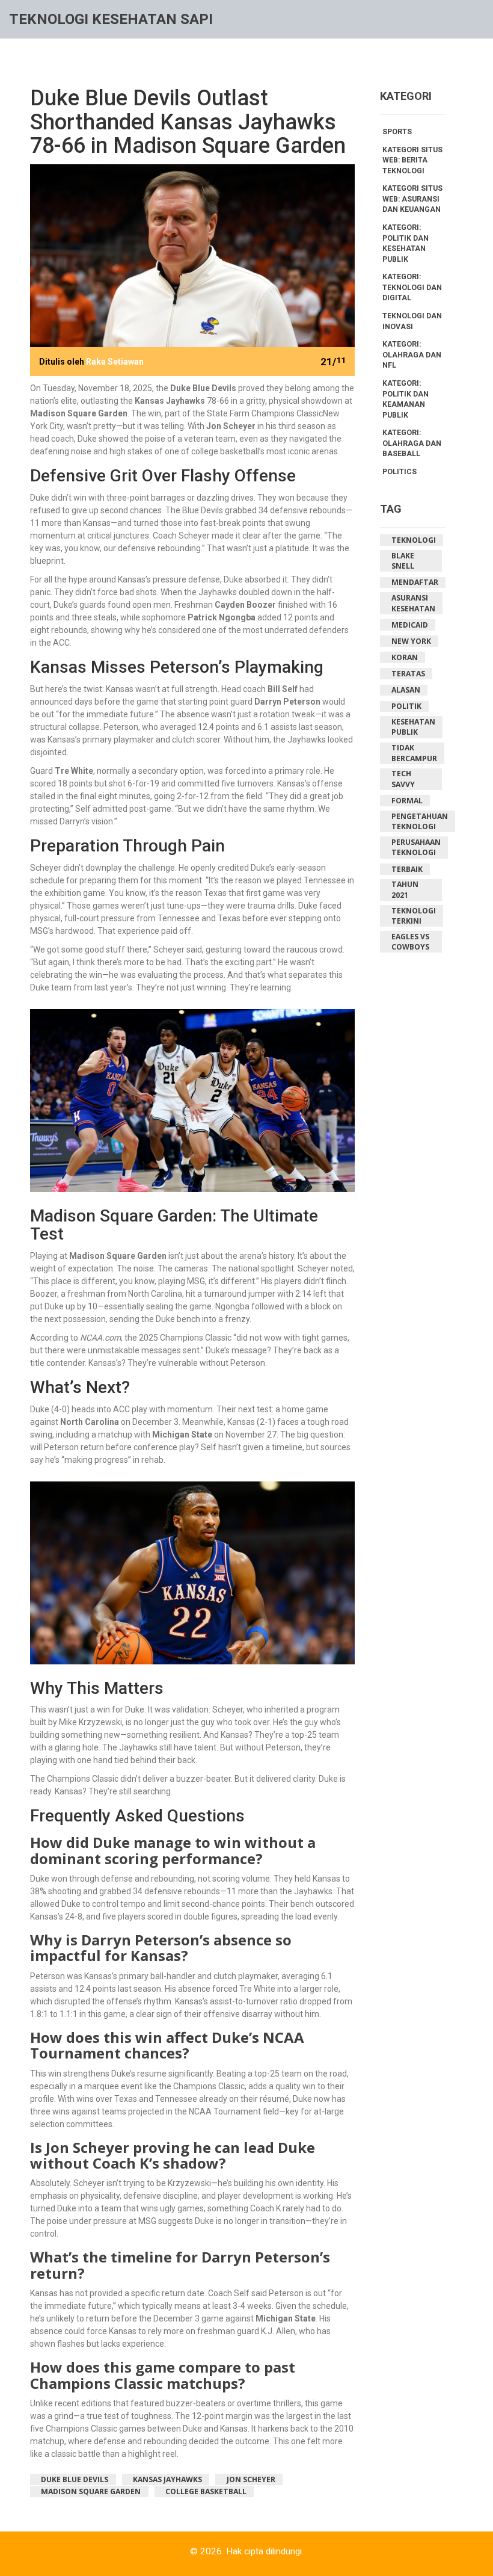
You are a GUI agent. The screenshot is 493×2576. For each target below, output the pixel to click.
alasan (406, 690)
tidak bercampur (414, 753)
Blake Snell (403, 561)
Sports (397, 132)
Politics (400, 472)
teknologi (414, 540)
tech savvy (403, 779)
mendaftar (415, 582)
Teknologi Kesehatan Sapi (111, 19)
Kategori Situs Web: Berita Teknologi (412, 160)
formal (407, 801)
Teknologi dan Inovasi (412, 321)
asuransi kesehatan (413, 603)
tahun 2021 (405, 890)
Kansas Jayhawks (167, 2479)
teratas (408, 674)
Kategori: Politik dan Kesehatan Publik (406, 243)
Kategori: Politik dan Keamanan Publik (406, 399)
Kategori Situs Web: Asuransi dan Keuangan (412, 199)
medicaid (410, 625)
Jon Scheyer (251, 2479)
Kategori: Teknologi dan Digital (412, 287)
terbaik (407, 869)
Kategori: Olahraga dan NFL (412, 355)
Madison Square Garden (91, 2491)
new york (411, 641)
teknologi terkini (414, 916)
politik (406, 706)
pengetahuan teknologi (420, 822)
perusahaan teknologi (416, 848)
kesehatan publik (413, 727)
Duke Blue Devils (75, 2479)
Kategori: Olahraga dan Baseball (412, 443)
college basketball (206, 2491)
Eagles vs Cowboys (410, 942)
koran (405, 657)
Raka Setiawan (115, 362)
